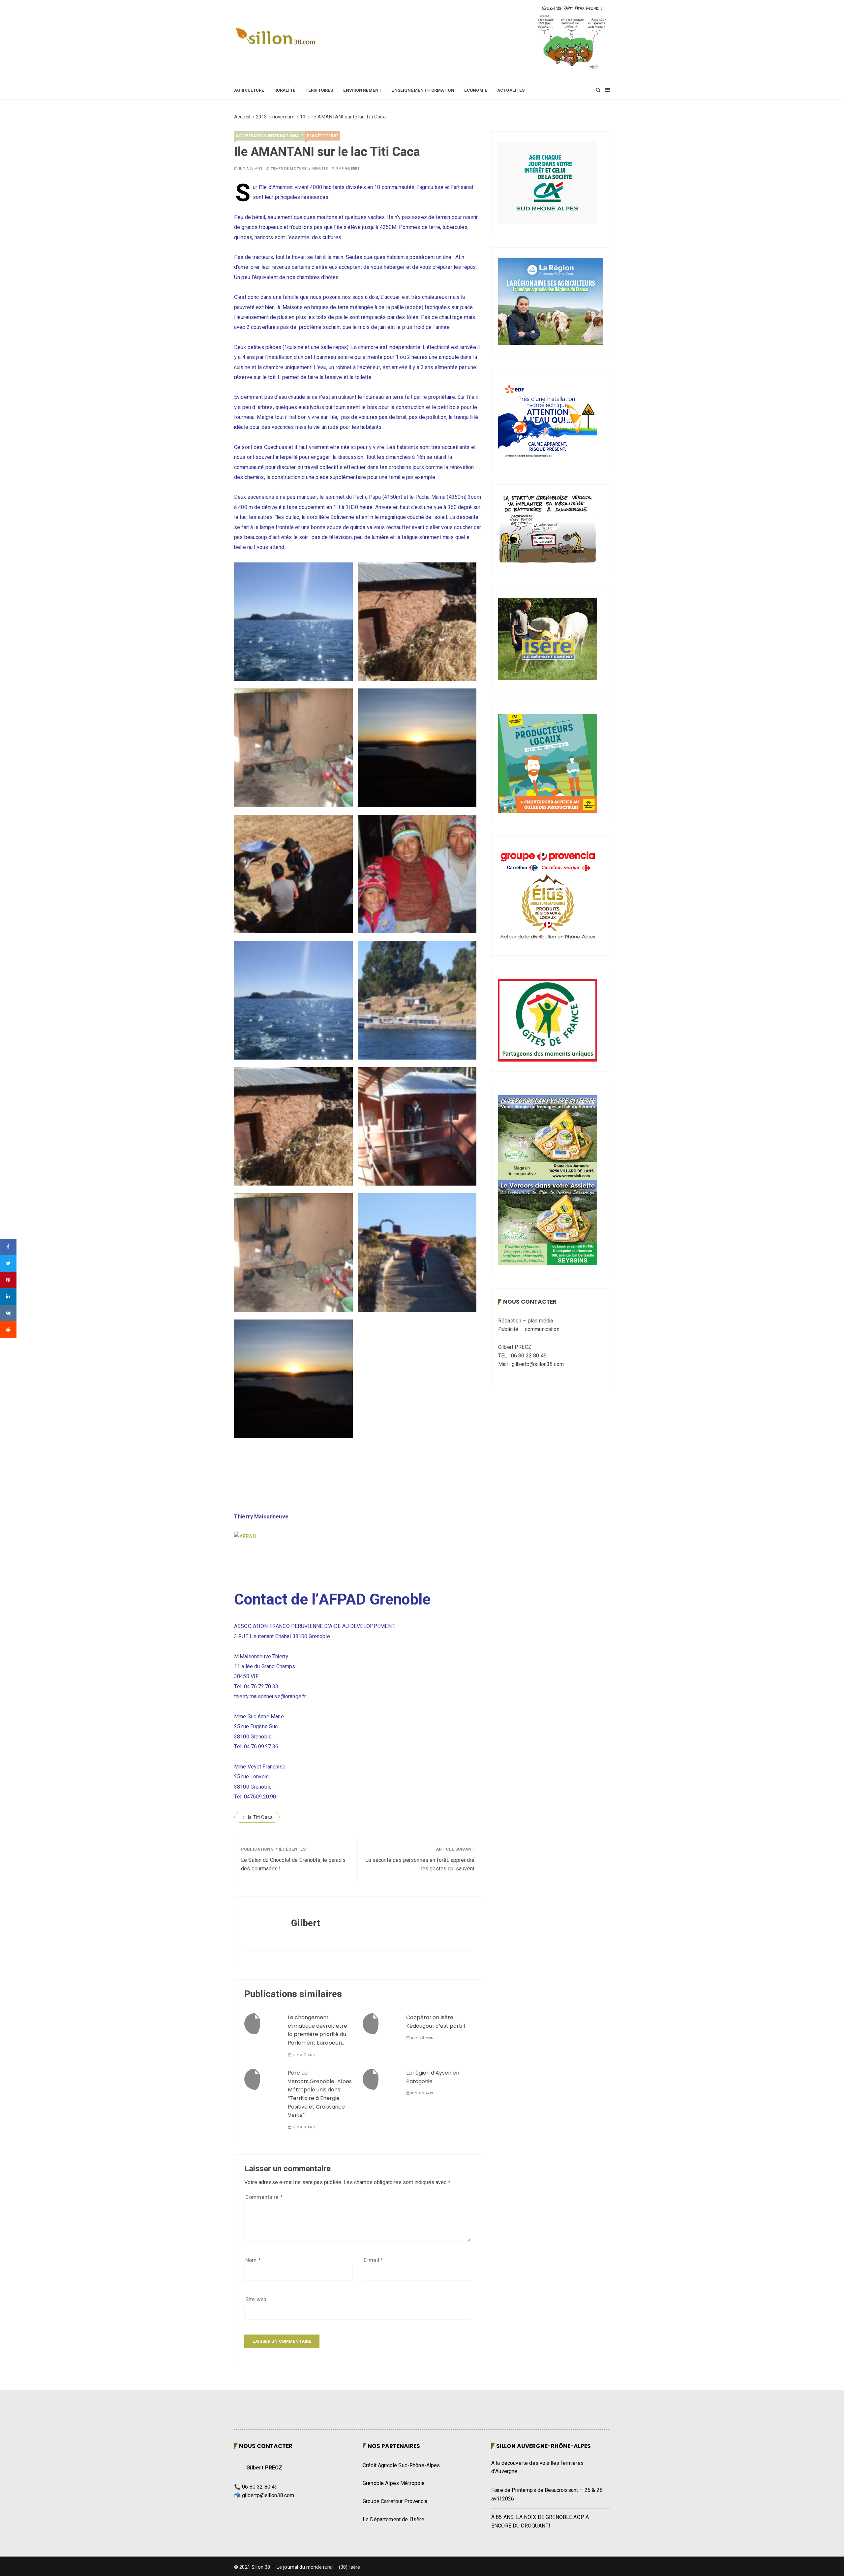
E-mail (373, 2260)
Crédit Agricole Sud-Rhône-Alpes (401, 2465)
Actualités (511, 90)
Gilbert (352, 168)
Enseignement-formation (423, 90)
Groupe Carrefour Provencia (395, 2501)
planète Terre (323, 136)
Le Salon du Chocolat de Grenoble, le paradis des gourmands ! (293, 1864)
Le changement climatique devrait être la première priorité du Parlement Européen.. (317, 2030)
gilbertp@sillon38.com (268, 2496)
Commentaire (264, 2197)
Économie (476, 90)
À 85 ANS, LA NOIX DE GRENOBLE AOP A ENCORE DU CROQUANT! (540, 2522)
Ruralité (285, 90)
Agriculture (249, 90)
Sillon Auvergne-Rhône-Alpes (543, 2446)
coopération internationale (270, 136)
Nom (253, 2260)
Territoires (319, 90)
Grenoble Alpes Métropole (394, 2483)
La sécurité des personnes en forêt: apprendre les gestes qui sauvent (420, 1864)
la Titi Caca (260, 1817)
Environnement (362, 90)
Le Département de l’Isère (393, 2520)
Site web (256, 2300)
